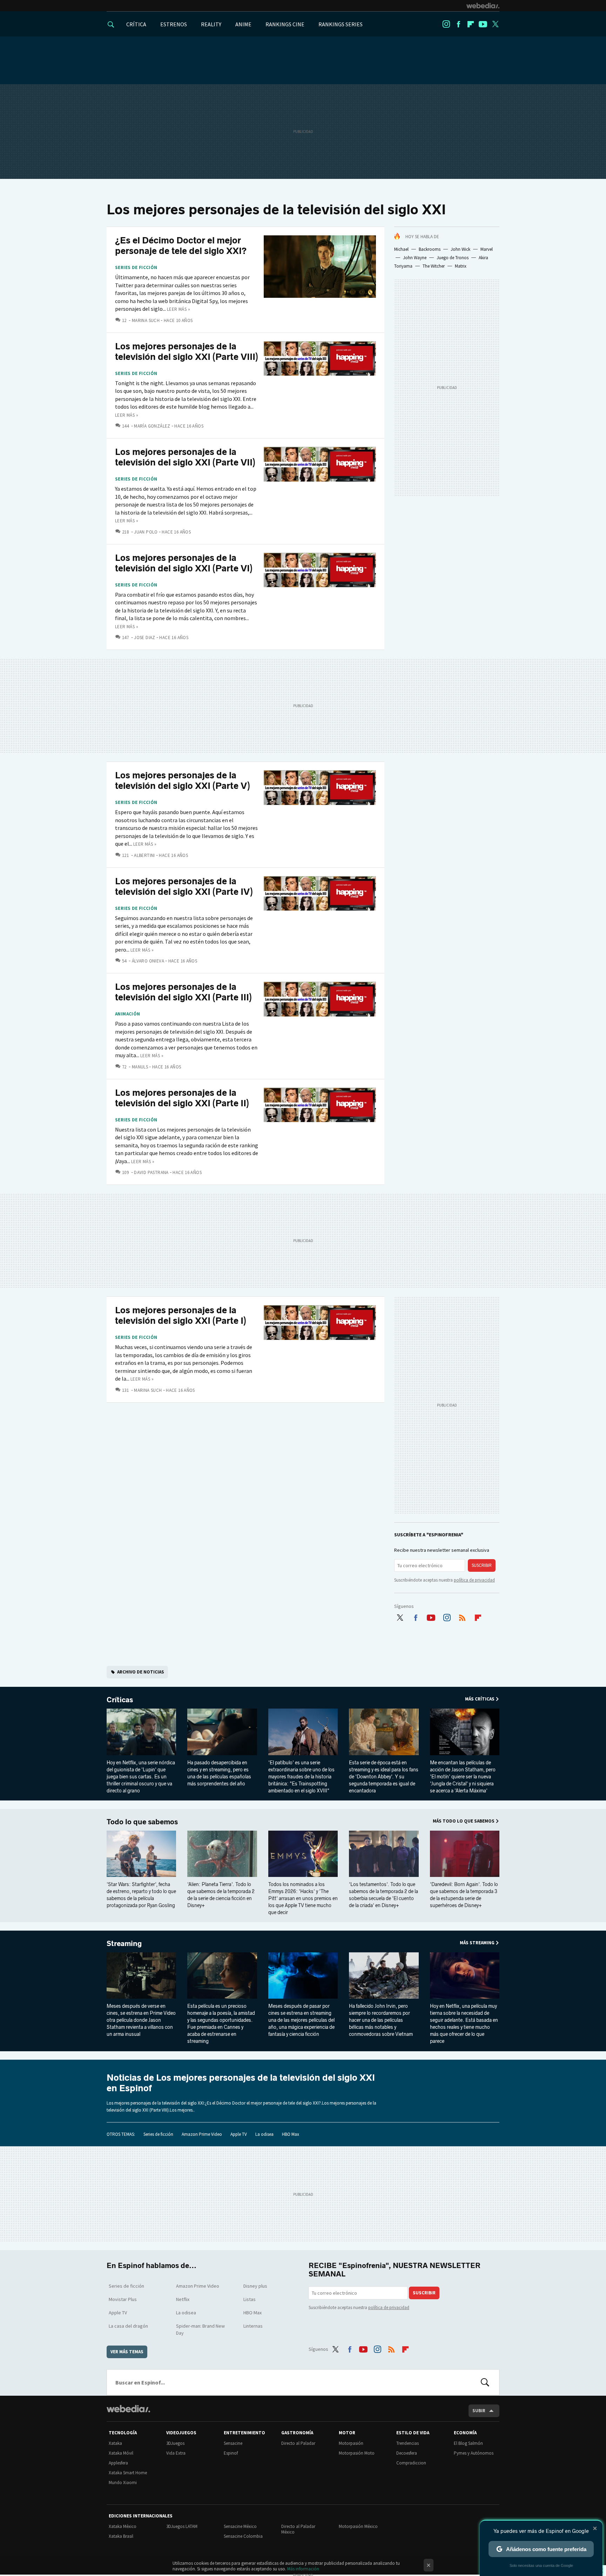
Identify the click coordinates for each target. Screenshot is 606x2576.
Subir (479, 2411)
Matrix (461, 266)
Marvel (487, 249)
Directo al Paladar (298, 2443)
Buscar (485, 2382)
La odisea (264, 2134)
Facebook (458, 24)
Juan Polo (146, 532)
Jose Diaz (145, 638)
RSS (462, 1616)
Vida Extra (176, 2453)
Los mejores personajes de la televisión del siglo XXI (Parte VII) (185, 457)
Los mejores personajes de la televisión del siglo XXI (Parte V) (183, 781)
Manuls (140, 1067)
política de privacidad (474, 1580)
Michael (401, 249)
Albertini (144, 855)
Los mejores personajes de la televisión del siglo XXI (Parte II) (182, 1098)
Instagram (446, 24)
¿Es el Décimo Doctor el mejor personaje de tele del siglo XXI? (181, 246)
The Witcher (434, 266)
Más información (303, 2569)
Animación (128, 1014)
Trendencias (408, 2443)
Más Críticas (480, 1699)
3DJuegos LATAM (182, 2526)
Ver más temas (127, 2352)
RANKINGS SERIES (341, 24)
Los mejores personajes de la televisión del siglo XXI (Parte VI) (184, 563)
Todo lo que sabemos (142, 1822)
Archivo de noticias (141, 1672)
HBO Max (291, 2134)
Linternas (253, 2326)
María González (152, 426)
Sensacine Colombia (243, 2536)
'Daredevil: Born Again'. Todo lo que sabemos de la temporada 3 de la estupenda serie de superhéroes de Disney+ (464, 1895)
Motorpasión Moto (357, 2453)
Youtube (483, 24)
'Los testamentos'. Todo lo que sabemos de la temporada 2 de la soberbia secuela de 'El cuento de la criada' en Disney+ (383, 1895)
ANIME (243, 24)
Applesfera (118, 2463)
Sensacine (233, 2443)
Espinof (231, 2453)
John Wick (460, 249)
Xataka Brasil (121, 2536)
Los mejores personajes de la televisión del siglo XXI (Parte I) (181, 1316)
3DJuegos (175, 2443)
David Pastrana (151, 1172)
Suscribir (482, 1565)
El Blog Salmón (468, 2443)
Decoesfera (407, 2453)
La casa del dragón (128, 2326)
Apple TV (239, 2134)
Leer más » (179, 309)
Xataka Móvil (121, 2453)
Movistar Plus (123, 2299)
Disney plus (255, 2286)
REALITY (211, 24)
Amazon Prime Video (202, 2134)
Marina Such (146, 320)
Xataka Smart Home (128, 2473)
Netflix (183, 2299)
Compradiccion (411, 2463)
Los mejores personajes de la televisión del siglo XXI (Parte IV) (184, 887)
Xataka (115, 2443)
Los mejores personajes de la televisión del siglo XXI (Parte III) (183, 992)
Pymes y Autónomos (474, 2453)
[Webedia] (483, 6)
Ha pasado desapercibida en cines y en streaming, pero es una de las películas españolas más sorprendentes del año (219, 1773)
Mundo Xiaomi (123, 2483)
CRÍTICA (136, 24)
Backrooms (430, 249)
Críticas (120, 1700)
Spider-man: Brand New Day (200, 2329)
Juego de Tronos (453, 258)
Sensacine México (240, 2526)
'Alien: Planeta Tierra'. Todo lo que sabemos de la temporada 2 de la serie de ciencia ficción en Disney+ (221, 1895)
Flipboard (471, 24)
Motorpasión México (358, 2526)
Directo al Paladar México (298, 2529)
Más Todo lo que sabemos (464, 1821)
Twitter (495, 24)
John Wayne (415, 258)
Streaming (124, 1944)
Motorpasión (351, 2443)
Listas (250, 2299)
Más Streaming (477, 1943)
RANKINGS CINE (285, 24)
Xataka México (123, 2526)
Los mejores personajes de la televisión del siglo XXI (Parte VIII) (187, 352)
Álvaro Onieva (148, 961)
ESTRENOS (174, 24)
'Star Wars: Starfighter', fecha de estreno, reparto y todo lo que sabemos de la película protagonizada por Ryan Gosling (141, 1895)
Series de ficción (136, 268)
